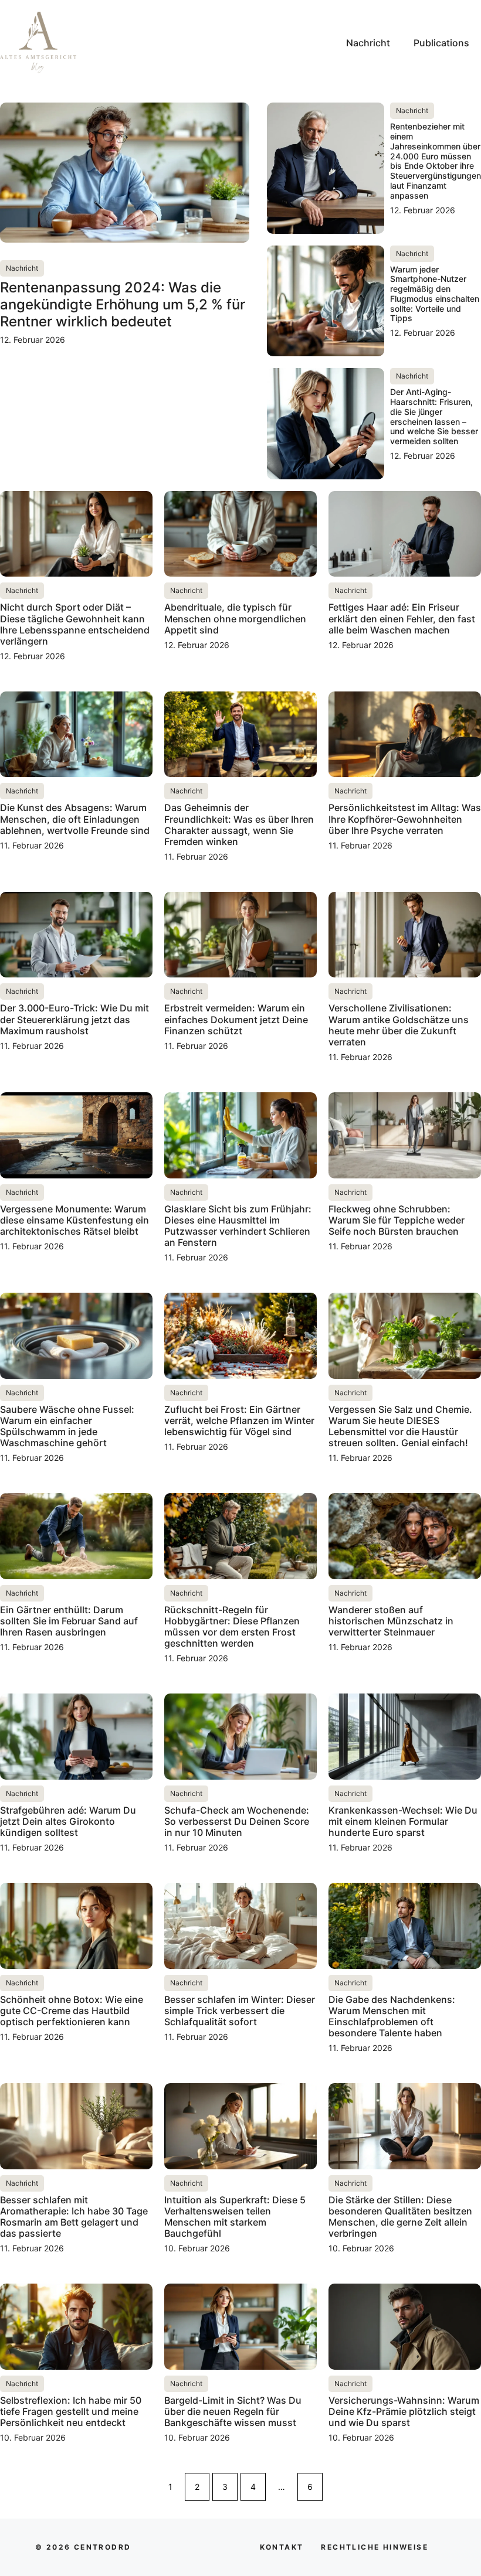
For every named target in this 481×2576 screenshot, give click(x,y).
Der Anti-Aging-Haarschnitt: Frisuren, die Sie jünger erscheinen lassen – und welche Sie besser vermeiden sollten (434, 416)
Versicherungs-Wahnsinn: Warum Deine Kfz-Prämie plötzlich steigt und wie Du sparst (404, 2411)
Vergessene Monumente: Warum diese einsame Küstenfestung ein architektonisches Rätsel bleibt (74, 1220)
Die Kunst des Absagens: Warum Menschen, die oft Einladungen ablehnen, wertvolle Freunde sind (75, 819)
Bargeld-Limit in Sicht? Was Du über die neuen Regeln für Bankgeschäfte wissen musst (233, 2411)
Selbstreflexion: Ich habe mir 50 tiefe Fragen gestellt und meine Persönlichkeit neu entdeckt (71, 2411)
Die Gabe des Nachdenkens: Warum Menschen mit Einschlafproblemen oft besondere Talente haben (392, 2016)
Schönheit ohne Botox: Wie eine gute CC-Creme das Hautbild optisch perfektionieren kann (72, 2011)
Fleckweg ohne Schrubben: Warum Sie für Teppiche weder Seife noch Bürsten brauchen (397, 1220)
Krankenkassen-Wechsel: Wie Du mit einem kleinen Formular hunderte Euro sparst (403, 1821)
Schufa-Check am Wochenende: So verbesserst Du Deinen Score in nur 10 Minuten (237, 1821)
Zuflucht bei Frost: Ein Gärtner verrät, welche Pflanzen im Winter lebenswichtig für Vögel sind (239, 1420)
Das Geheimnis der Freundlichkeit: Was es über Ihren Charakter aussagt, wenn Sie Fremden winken (239, 824)
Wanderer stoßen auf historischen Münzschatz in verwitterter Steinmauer (391, 1621)
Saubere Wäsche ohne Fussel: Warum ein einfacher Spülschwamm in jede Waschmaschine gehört (67, 1426)
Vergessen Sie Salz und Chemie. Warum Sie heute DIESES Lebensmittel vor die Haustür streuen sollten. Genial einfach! (400, 1426)
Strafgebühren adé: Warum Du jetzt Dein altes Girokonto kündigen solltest (68, 1821)
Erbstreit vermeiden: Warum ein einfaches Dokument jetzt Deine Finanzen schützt (236, 1019)
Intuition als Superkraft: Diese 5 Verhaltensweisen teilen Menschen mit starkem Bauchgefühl (235, 2217)
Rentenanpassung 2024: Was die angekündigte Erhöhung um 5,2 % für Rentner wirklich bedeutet (123, 304)
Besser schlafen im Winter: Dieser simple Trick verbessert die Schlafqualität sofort (240, 2011)
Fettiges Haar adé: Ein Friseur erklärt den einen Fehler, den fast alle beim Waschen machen (402, 618)
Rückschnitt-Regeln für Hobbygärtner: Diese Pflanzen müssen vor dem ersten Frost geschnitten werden (232, 1627)
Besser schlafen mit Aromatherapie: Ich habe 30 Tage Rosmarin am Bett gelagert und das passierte (74, 2217)
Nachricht (368, 43)
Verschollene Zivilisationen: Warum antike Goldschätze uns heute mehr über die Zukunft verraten (399, 1025)
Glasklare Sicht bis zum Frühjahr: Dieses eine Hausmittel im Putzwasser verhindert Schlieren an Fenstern (238, 1226)
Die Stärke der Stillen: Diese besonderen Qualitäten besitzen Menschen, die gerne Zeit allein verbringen (400, 2217)
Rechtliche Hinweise (375, 2547)
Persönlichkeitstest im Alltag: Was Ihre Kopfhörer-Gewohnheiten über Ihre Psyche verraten (405, 819)
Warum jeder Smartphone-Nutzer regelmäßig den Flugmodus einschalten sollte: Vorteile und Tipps (435, 294)
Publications (441, 43)
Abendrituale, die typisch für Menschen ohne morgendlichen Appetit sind (235, 618)
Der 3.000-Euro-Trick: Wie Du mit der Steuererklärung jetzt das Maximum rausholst (74, 1019)
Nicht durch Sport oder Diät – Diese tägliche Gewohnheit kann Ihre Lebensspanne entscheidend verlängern (75, 624)
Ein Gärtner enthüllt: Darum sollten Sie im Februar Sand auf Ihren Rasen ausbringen (69, 1621)
